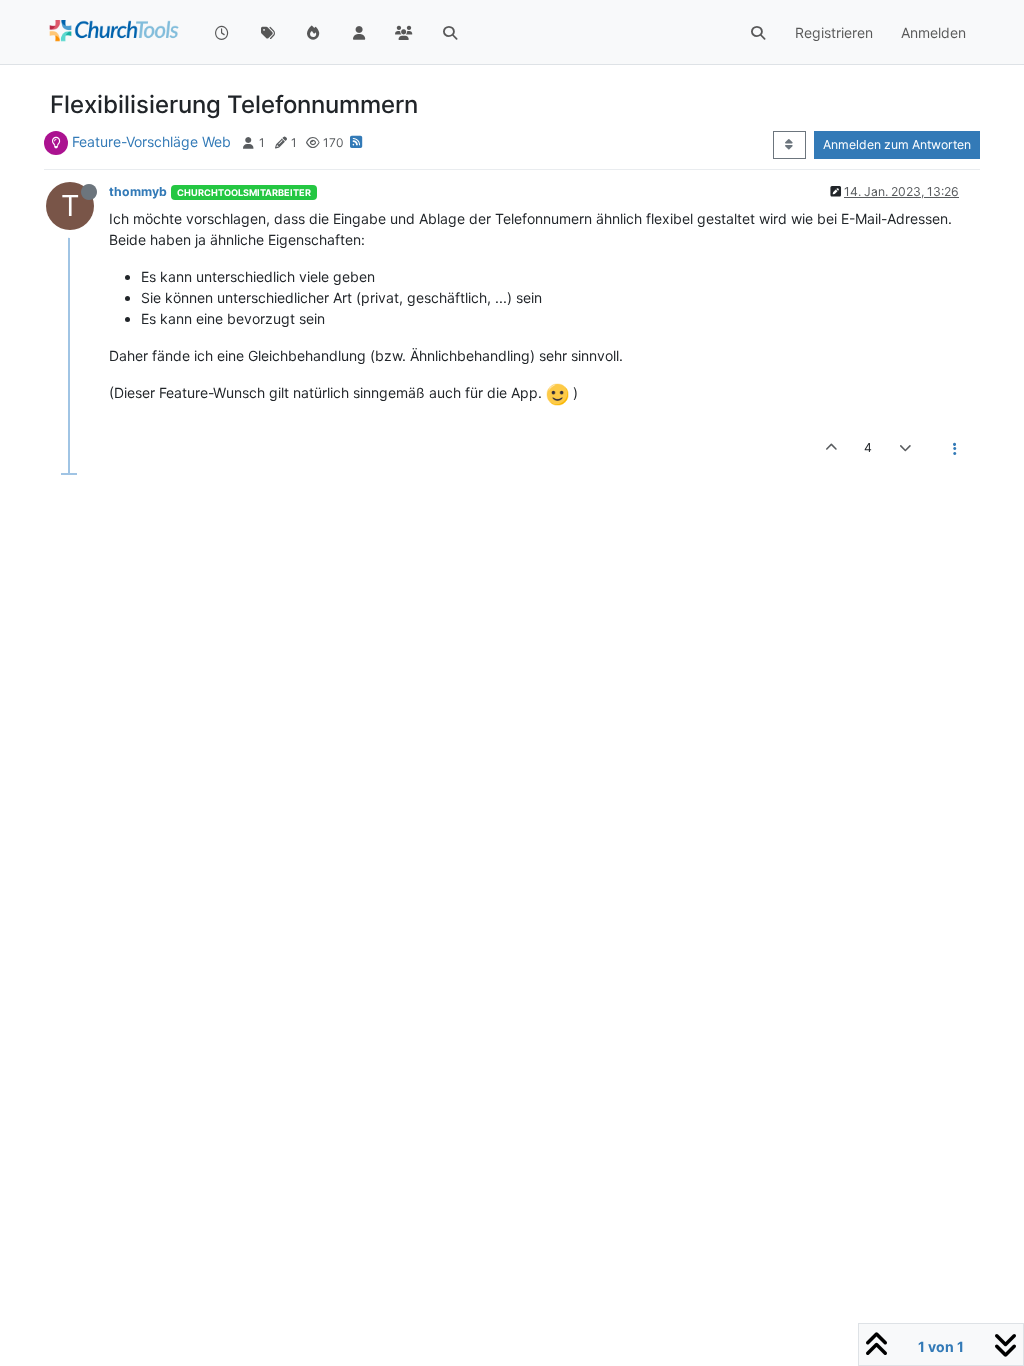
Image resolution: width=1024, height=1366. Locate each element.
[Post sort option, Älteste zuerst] (789, 145)
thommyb (138, 191)
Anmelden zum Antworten (897, 144)
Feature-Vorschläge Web (151, 141)
